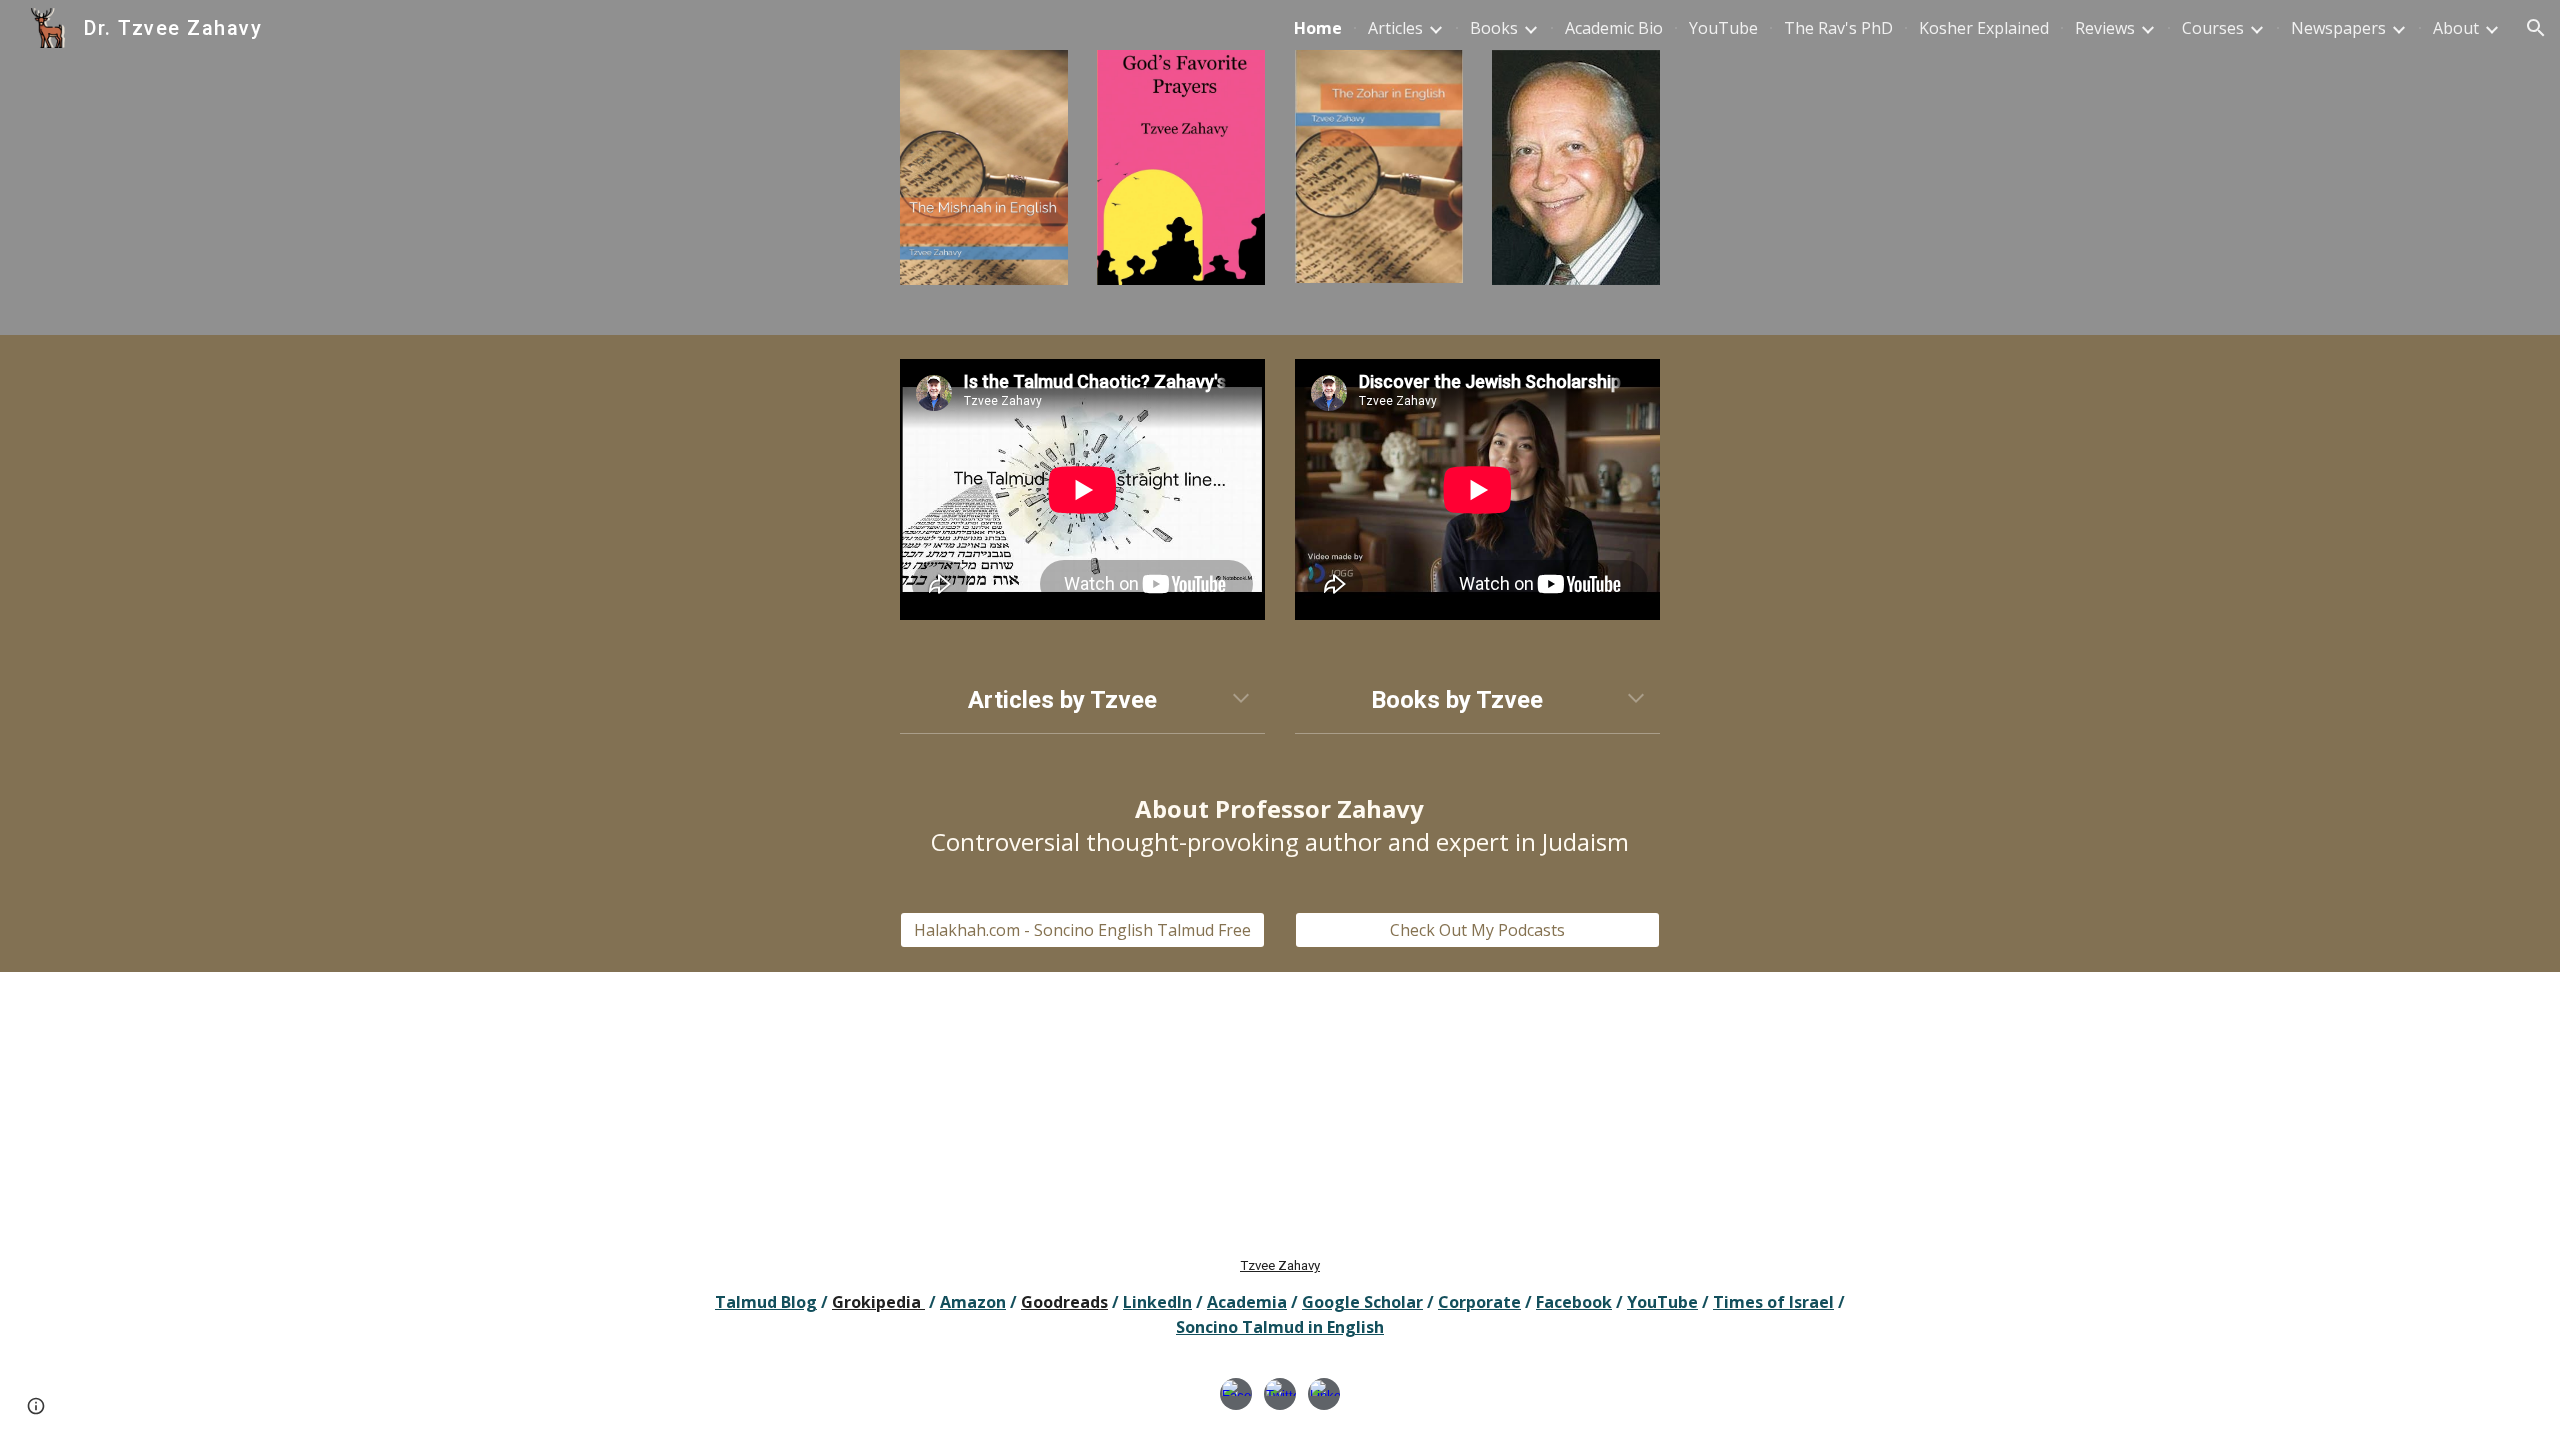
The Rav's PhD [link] (1838, 28)
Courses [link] (2213, 28)
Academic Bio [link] (1614, 28)
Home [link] (1318, 28)
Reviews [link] (2105, 28)
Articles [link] (1395, 28)
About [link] (2456, 28)
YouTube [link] (1723, 28)
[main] (1082, 700)
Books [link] (1494, 28)
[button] (2536, 28)
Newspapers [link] (2338, 28)
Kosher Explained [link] (1984, 28)
